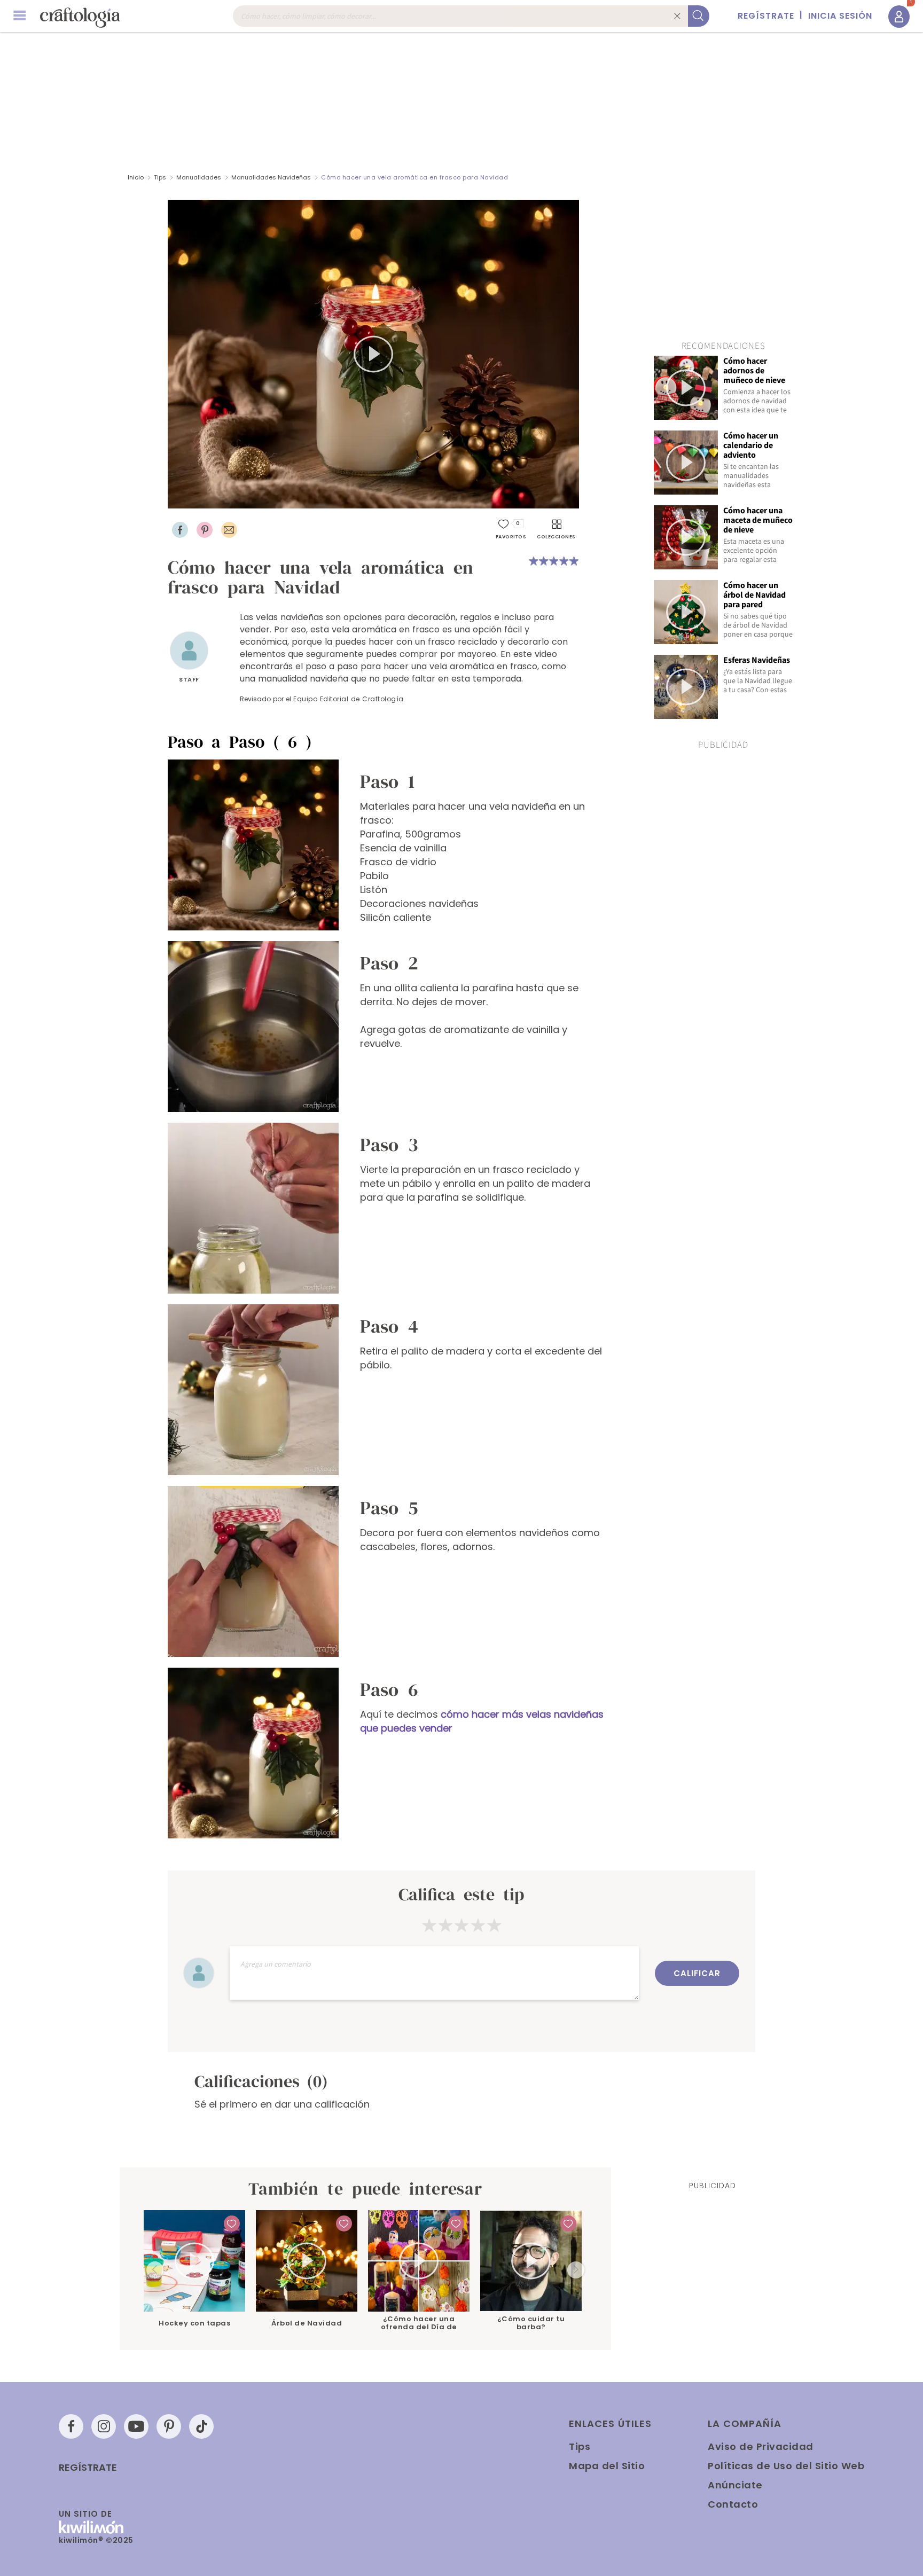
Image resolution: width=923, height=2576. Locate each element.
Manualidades (199, 177)
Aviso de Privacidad (761, 2446)
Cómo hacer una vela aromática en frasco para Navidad (414, 177)
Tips (160, 177)
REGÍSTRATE (766, 16)
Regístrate (88, 2468)
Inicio (136, 177)
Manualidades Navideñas (272, 177)
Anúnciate (735, 2485)
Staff (189, 679)
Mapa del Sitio (607, 2466)
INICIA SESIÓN (840, 16)
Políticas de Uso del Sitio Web (786, 2466)
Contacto (733, 2504)
